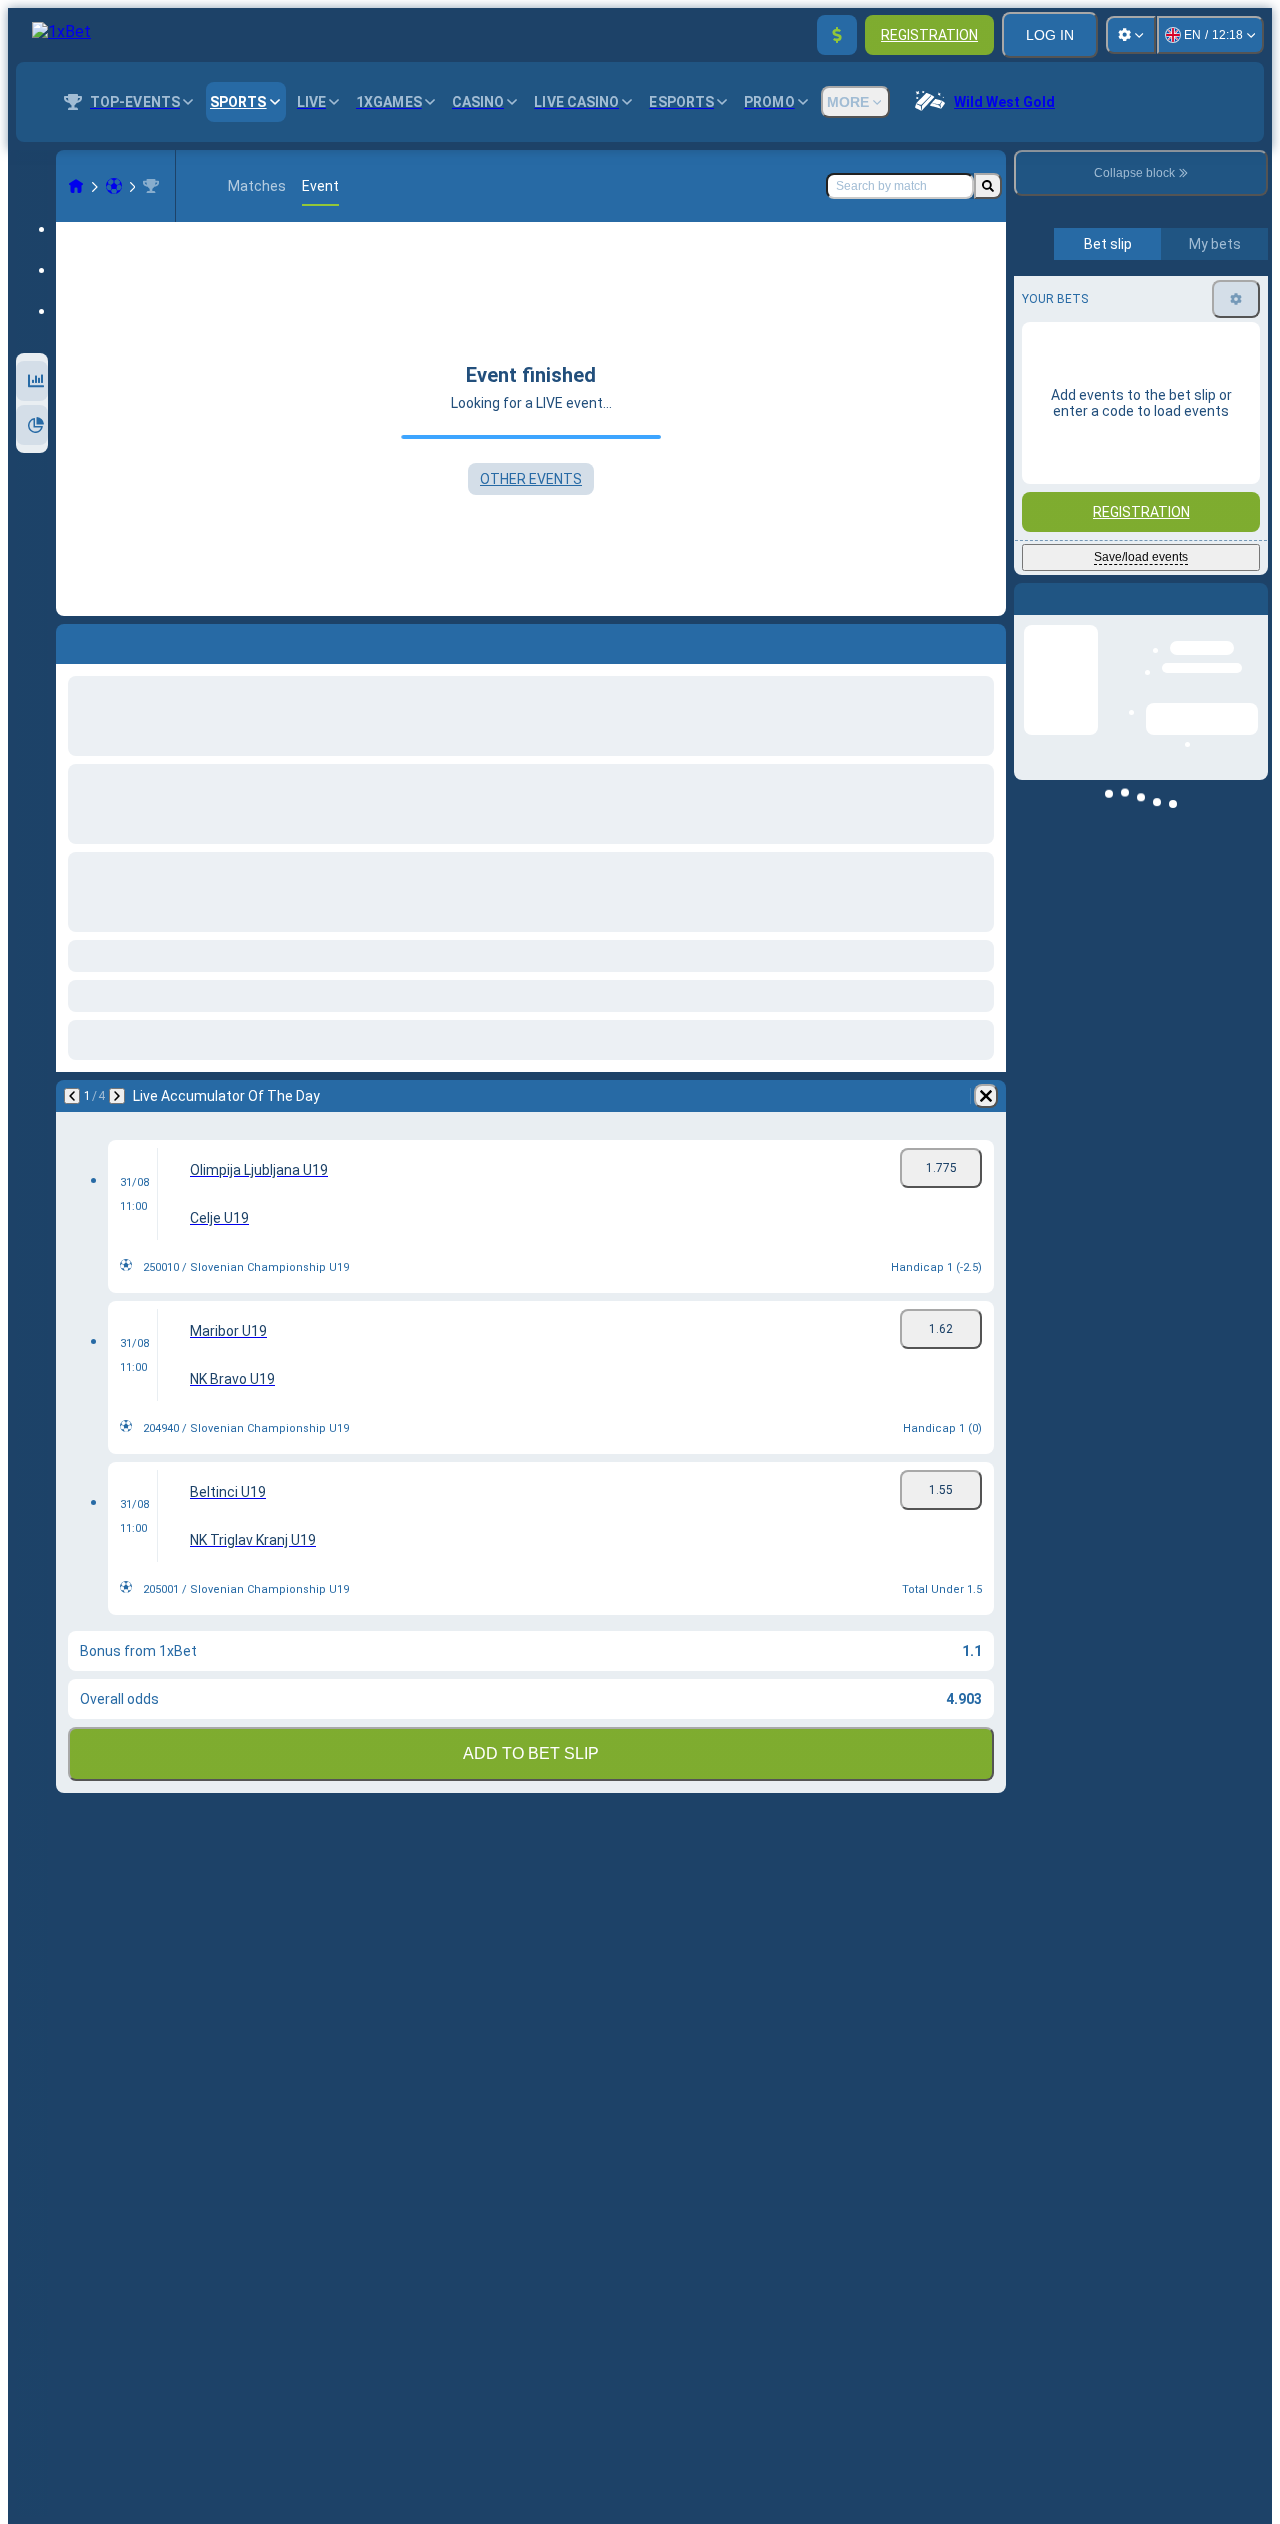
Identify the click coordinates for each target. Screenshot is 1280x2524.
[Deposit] (837, 35)
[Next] (117, 1096)
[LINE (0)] (76, 186)
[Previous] (72, 1096)
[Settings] (1131, 35)
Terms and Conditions (1150, 470)
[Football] (114, 186)
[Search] (988, 186)
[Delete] (986, 1096)
